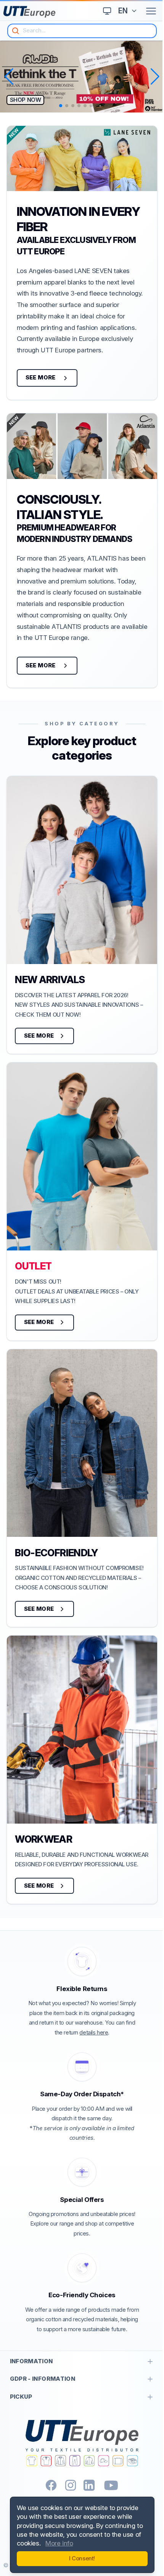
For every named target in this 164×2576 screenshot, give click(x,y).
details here (94, 2033)
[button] (9, 77)
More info (59, 2543)
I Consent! (80, 2558)
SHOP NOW (26, 100)
